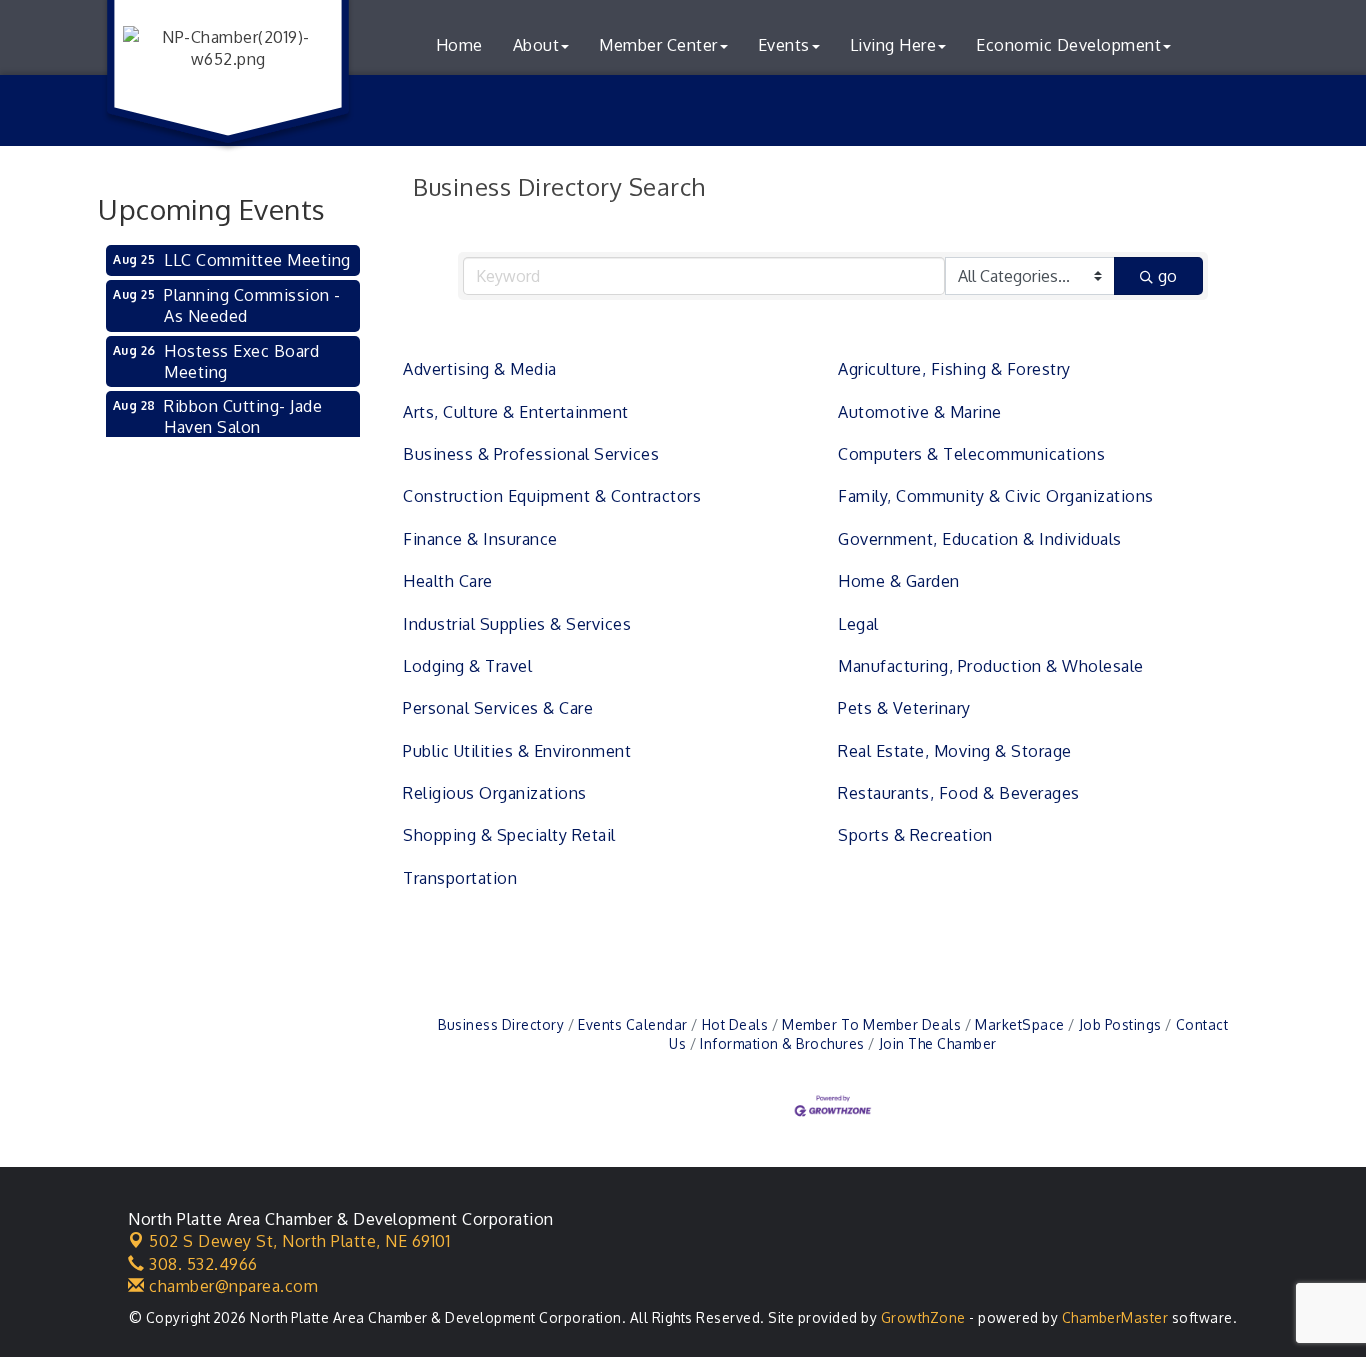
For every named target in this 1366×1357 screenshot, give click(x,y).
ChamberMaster (1115, 1317)
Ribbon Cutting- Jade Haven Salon (243, 416)
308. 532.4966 (201, 1264)
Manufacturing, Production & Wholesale (991, 666)
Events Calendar (633, 1024)
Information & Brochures (782, 1043)
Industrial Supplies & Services (517, 624)
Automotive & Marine (920, 412)
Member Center (658, 45)
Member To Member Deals (871, 1024)
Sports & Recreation (915, 835)
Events (784, 45)
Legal (858, 624)
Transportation (460, 878)
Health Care (448, 581)
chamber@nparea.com (231, 1286)
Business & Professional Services (531, 454)
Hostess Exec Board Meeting (241, 361)
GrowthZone (923, 1317)
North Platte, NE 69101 (299, 1241)
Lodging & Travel (467, 666)
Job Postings (1120, 1024)
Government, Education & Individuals (980, 539)
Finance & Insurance (480, 539)
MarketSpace (1020, 1024)
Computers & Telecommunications (971, 454)
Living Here (893, 45)
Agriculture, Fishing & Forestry (954, 369)
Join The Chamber (938, 1043)
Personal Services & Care (498, 708)
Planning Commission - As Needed (252, 305)
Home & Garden (899, 581)
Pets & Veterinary (904, 708)
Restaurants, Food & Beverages (959, 793)
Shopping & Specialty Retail (509, 835)
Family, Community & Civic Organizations (996, 496)
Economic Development (1068, 45)
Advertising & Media (480, 369)
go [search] (1167, 276)
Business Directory (501, 1024)
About (536, 45)
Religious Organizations (495, 793)
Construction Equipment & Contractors (552, 496)
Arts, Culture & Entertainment (516, 412)
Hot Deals (735, 1024)
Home (459, 45)
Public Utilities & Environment (517, 751)
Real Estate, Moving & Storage (955, 751)
